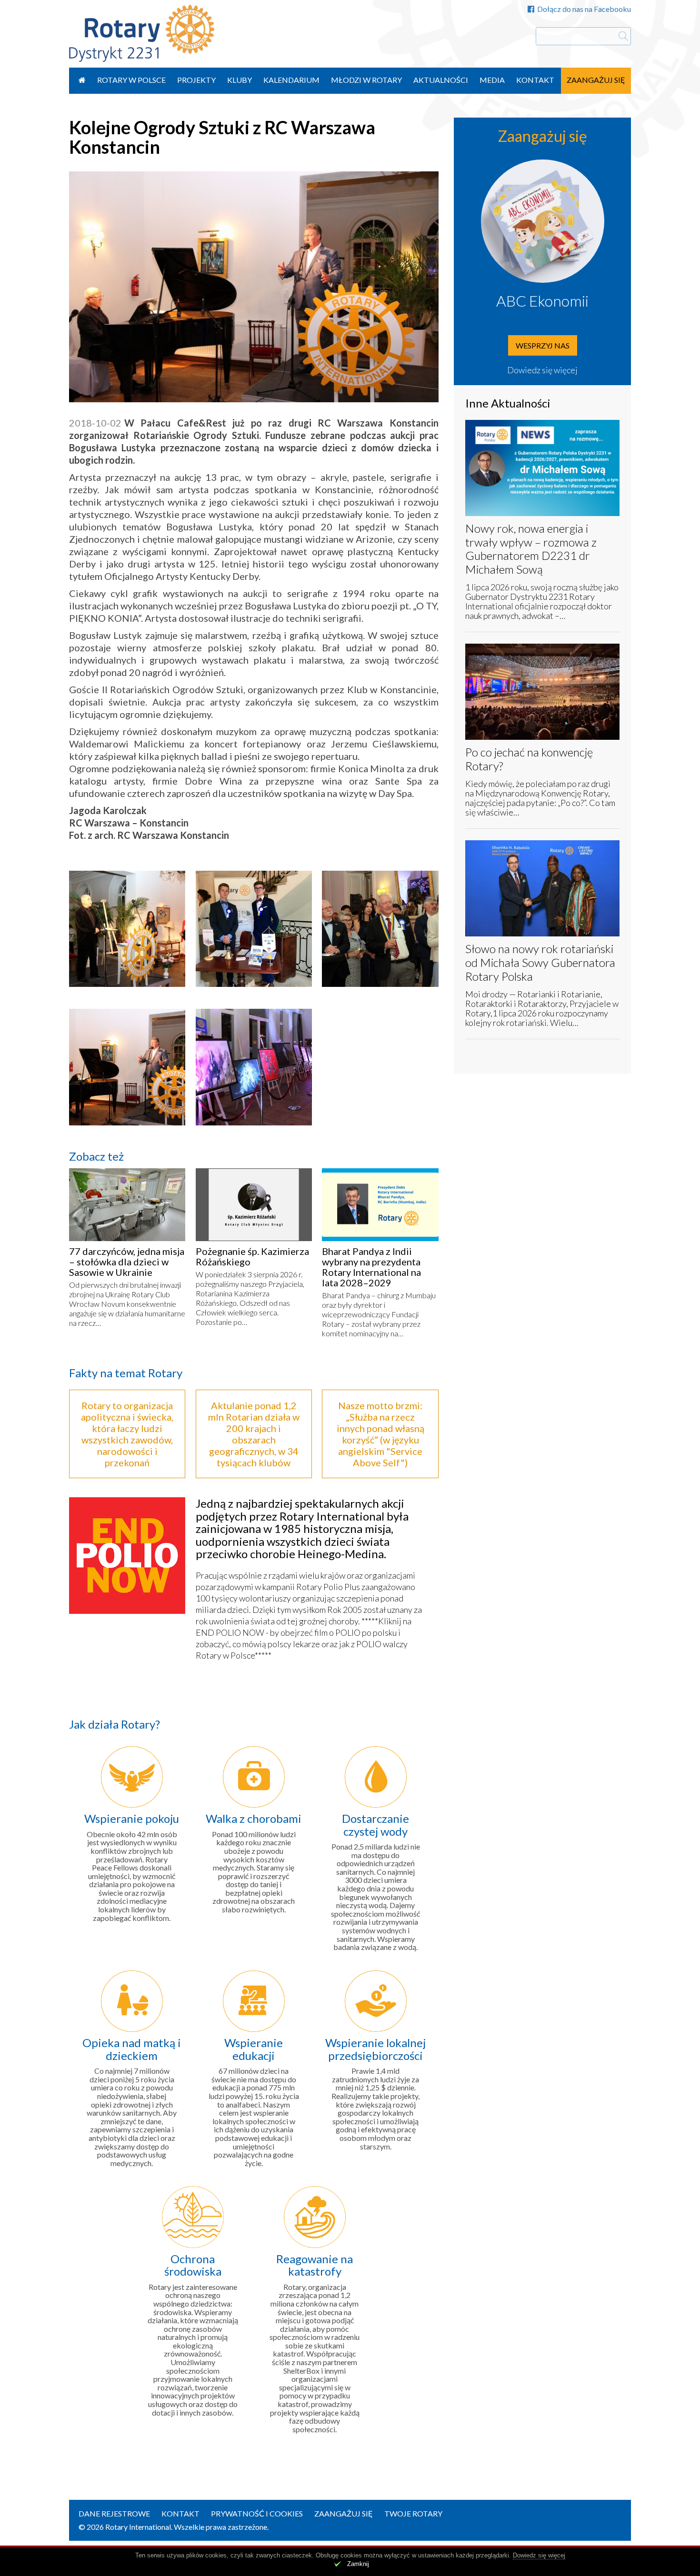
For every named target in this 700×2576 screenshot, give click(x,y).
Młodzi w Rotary (366, 80)
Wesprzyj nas (543, 345)
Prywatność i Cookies (257, 2513)
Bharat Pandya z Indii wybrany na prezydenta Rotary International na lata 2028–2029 (371, 1267)
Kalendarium (291, 80)
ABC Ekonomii (542, 301)
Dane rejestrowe (114, 2513)
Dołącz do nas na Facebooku (584, 9)
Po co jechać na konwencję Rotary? (529, 759)
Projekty (196, 80)
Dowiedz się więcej (542, 370)
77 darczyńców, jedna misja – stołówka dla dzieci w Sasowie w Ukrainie (127, 1262)
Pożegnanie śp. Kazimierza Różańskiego (252, 1256)
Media (492, 80)
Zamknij (358, 2564)
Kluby (240, 80)
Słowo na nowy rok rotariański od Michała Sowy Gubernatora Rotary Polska (540, 962)
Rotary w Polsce (131, 80)
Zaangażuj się (596, 80)
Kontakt (535, 80)
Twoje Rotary (413, 2513)
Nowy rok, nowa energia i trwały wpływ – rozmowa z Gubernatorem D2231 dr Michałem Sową (531, 549)
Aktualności (441, 80)
